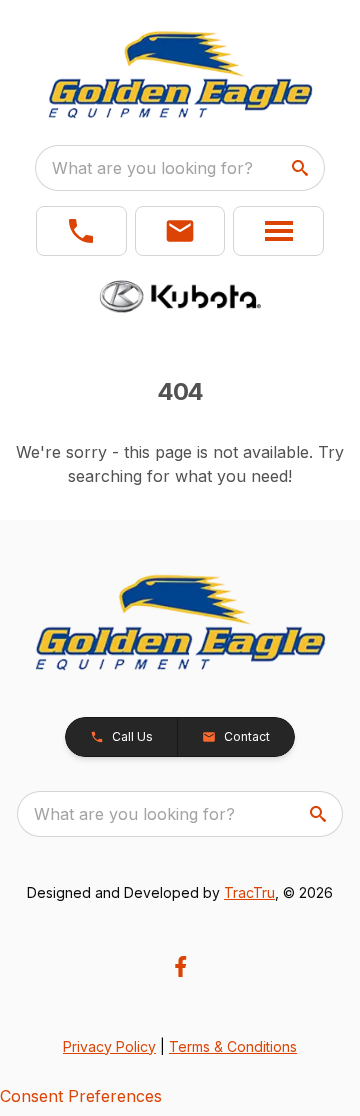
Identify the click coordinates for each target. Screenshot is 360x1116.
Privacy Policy (109, 1046)
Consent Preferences (81, 1096)
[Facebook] (180, 966)
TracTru (249, 892)
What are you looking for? (152, 168)
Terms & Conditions (233, 1046)
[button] (81, 231)
